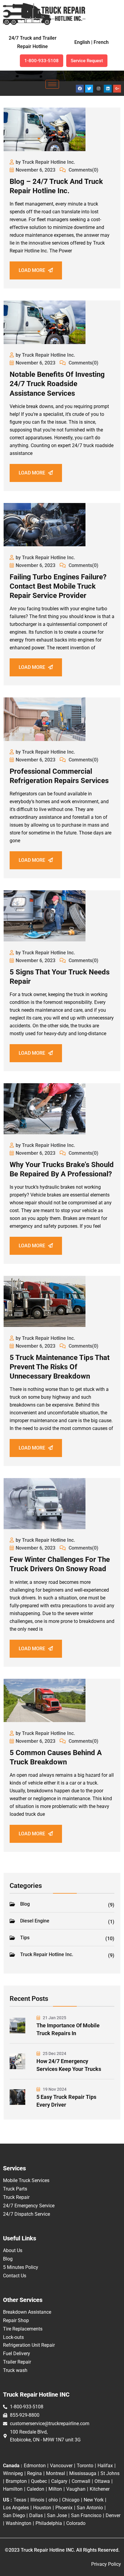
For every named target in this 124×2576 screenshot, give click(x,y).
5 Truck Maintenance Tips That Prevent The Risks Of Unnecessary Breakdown (60, 1367)
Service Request (87, 61)
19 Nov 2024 (54, 2089)
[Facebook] (80, 89)
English (82, 42)
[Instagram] (98, 89)
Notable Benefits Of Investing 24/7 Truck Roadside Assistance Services (57, 384)
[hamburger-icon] (52, 84)
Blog (67, 1904)
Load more (32, 270)
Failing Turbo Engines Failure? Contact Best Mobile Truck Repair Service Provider (58, 586)
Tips (67, 1938)
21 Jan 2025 (54, 2018)
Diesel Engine (67, 1921)
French (101, 42)
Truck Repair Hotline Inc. (67, 1955)
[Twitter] (89, 89)
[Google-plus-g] (117, 89)
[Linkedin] (108, 89)
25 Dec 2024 (54, 2053)
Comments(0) (83, 170)
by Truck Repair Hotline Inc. (45, 162)
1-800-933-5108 (42, 61)
